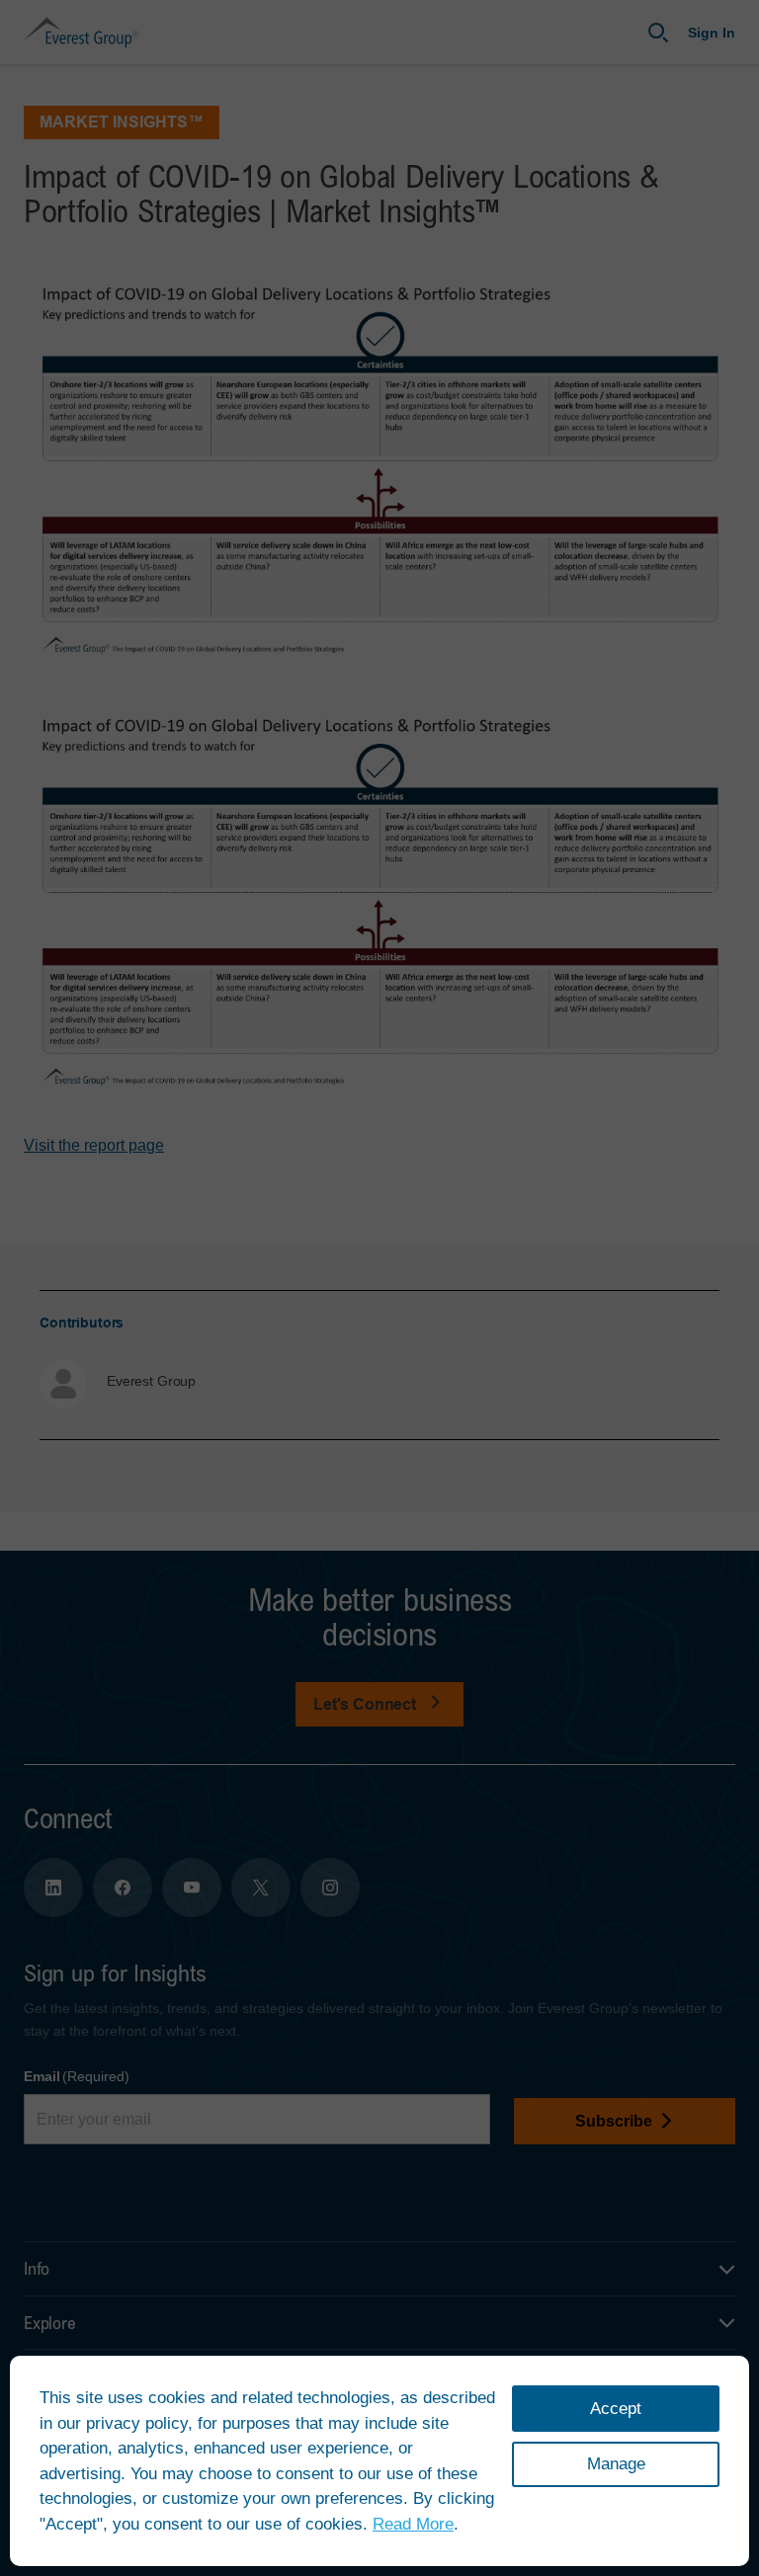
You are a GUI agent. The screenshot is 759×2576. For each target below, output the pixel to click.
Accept (616, 2409)
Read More (413, 2524)
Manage (616, 2464)
